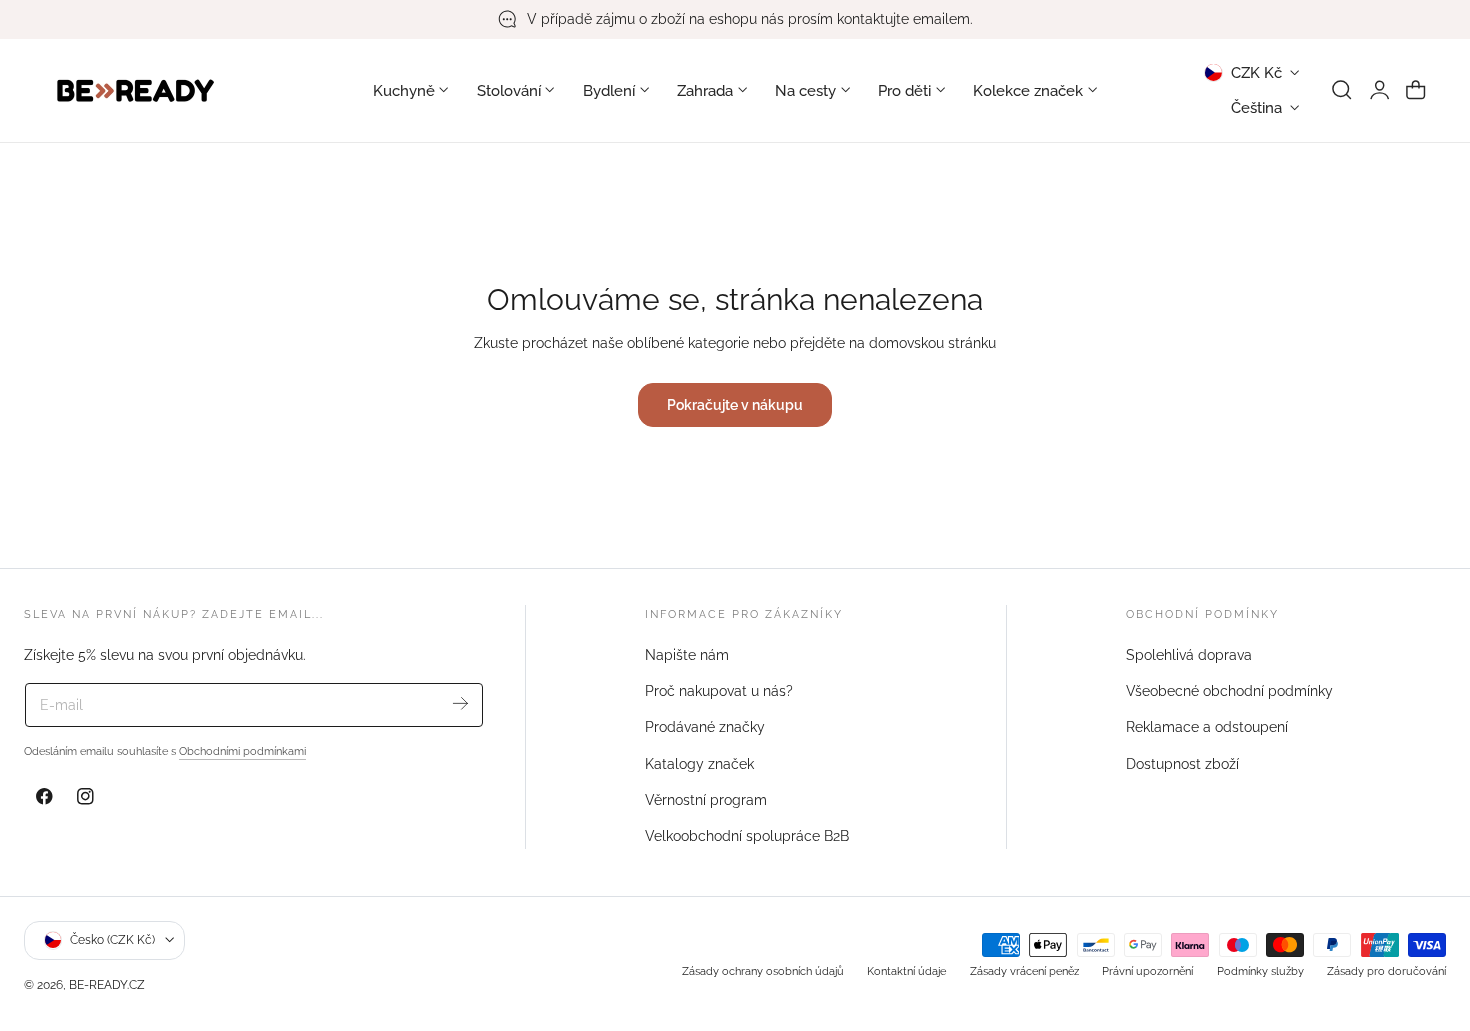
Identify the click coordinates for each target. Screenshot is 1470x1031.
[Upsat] (460, 703)
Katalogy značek (699, 764)
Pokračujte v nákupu (735, 404)
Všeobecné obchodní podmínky (1229, 691)
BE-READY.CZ (107, 984)
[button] (1342, 90)
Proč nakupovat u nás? (719, 691)
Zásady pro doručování (1386, 970)
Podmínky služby (1260, 970)
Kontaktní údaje (906, 970)
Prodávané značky (705, 728)
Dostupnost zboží (1182, 764)
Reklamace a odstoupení (1207, 728)
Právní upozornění (1147, 970)
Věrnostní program (706, 800)
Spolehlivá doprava (1189, 655)
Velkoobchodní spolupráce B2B (747, 836)
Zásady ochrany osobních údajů (763, 970)
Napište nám (687, 655)
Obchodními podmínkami (242, 751)
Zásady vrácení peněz (1024, 970)
